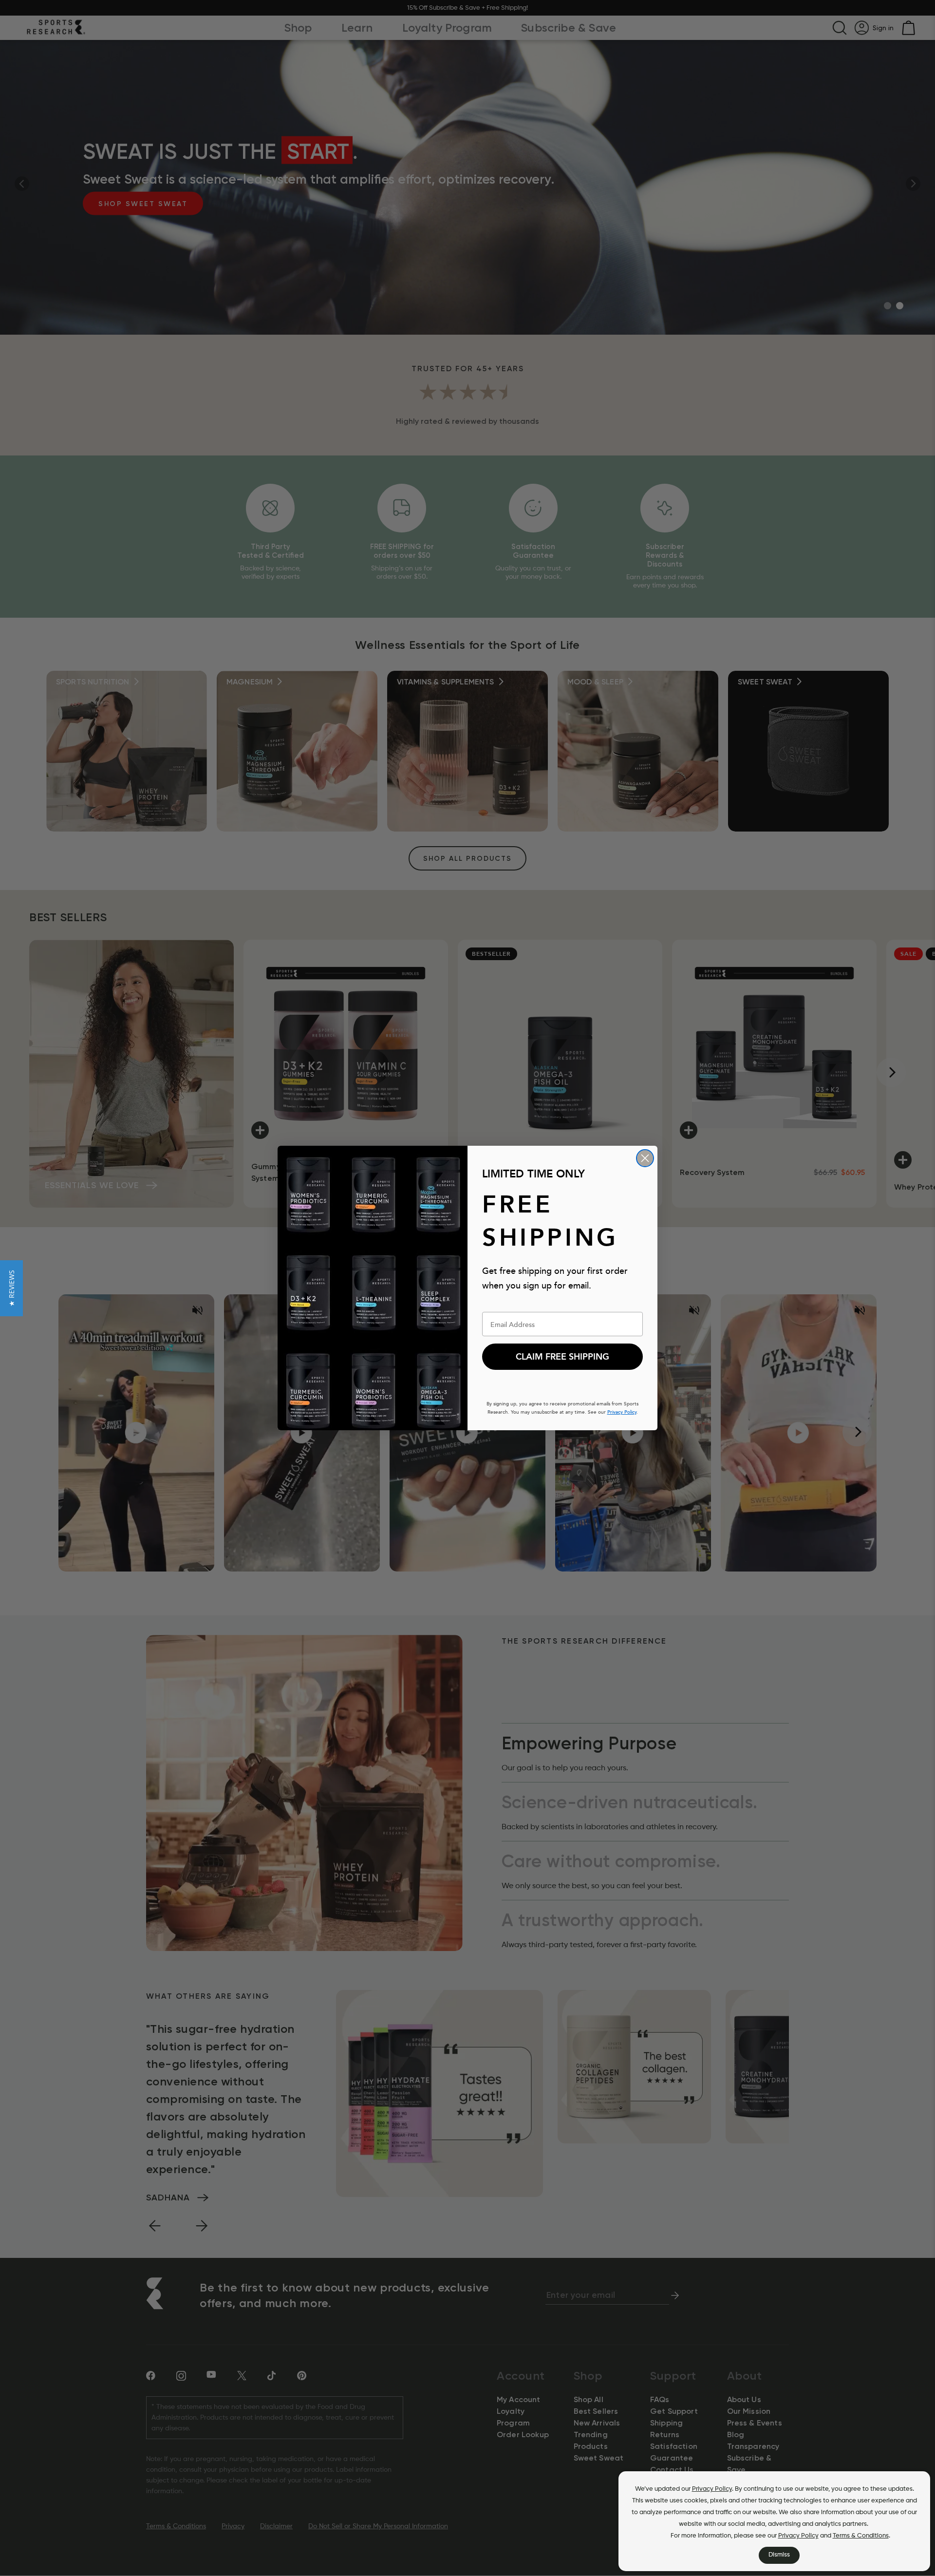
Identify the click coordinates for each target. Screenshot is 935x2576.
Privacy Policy (712, 2489)
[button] (11, 1288)
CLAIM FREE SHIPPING (562, 1357)
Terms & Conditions (861, 2536)
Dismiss (779, 2555)
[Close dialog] (645, 1158)
